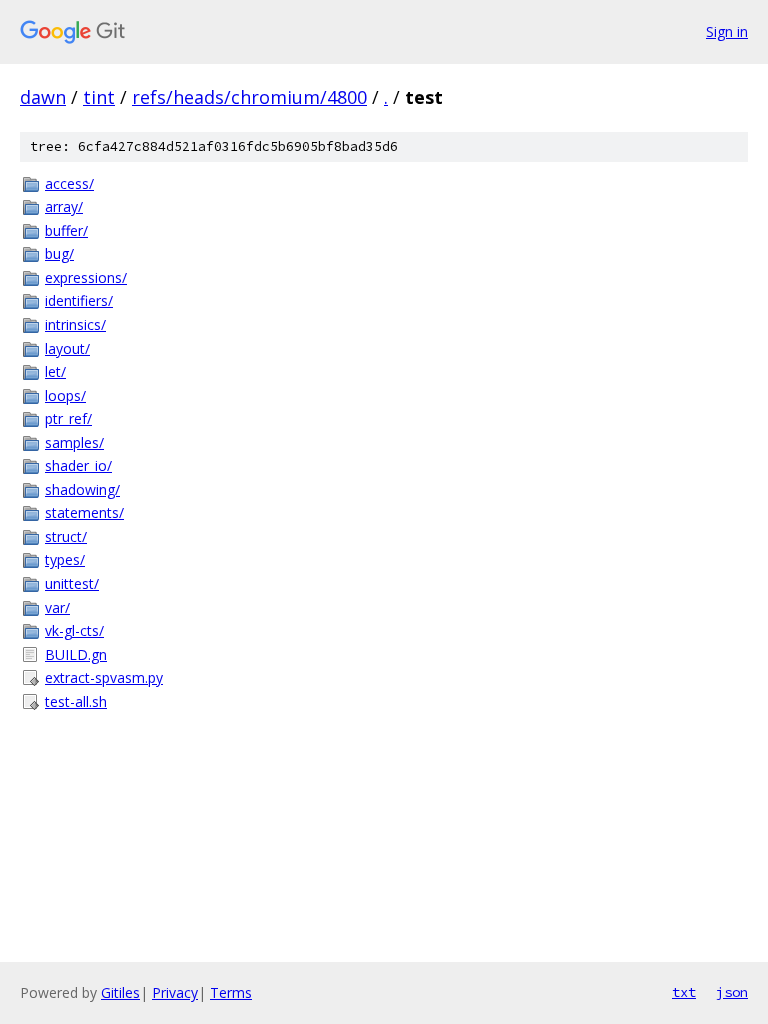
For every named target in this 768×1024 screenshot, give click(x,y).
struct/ (66, 536)
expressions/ (86, 277)
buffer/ (66, 230)
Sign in (727, 31)
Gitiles (120, 992)
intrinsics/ (75, 324)
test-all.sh (76, 701)
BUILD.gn (76, 654)
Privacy (175, 992)
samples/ (74, 442)
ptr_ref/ (68, 418)
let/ (55, 371)
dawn (43, 97)
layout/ (67, 348)
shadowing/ (82, 489)
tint (99, 97)
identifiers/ (79, 300)
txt (684, 992)
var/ (57, 607)
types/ (65, 559)
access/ (69, 183)
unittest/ (72, 583)
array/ (64, 206)
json (732, 992)
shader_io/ (78, 465)
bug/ (59, 253)
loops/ (65, 395)
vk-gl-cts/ (74, 630)
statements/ (84, 512)
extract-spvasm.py (104, 677)
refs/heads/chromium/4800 (249, 97)
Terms (231, 992)
